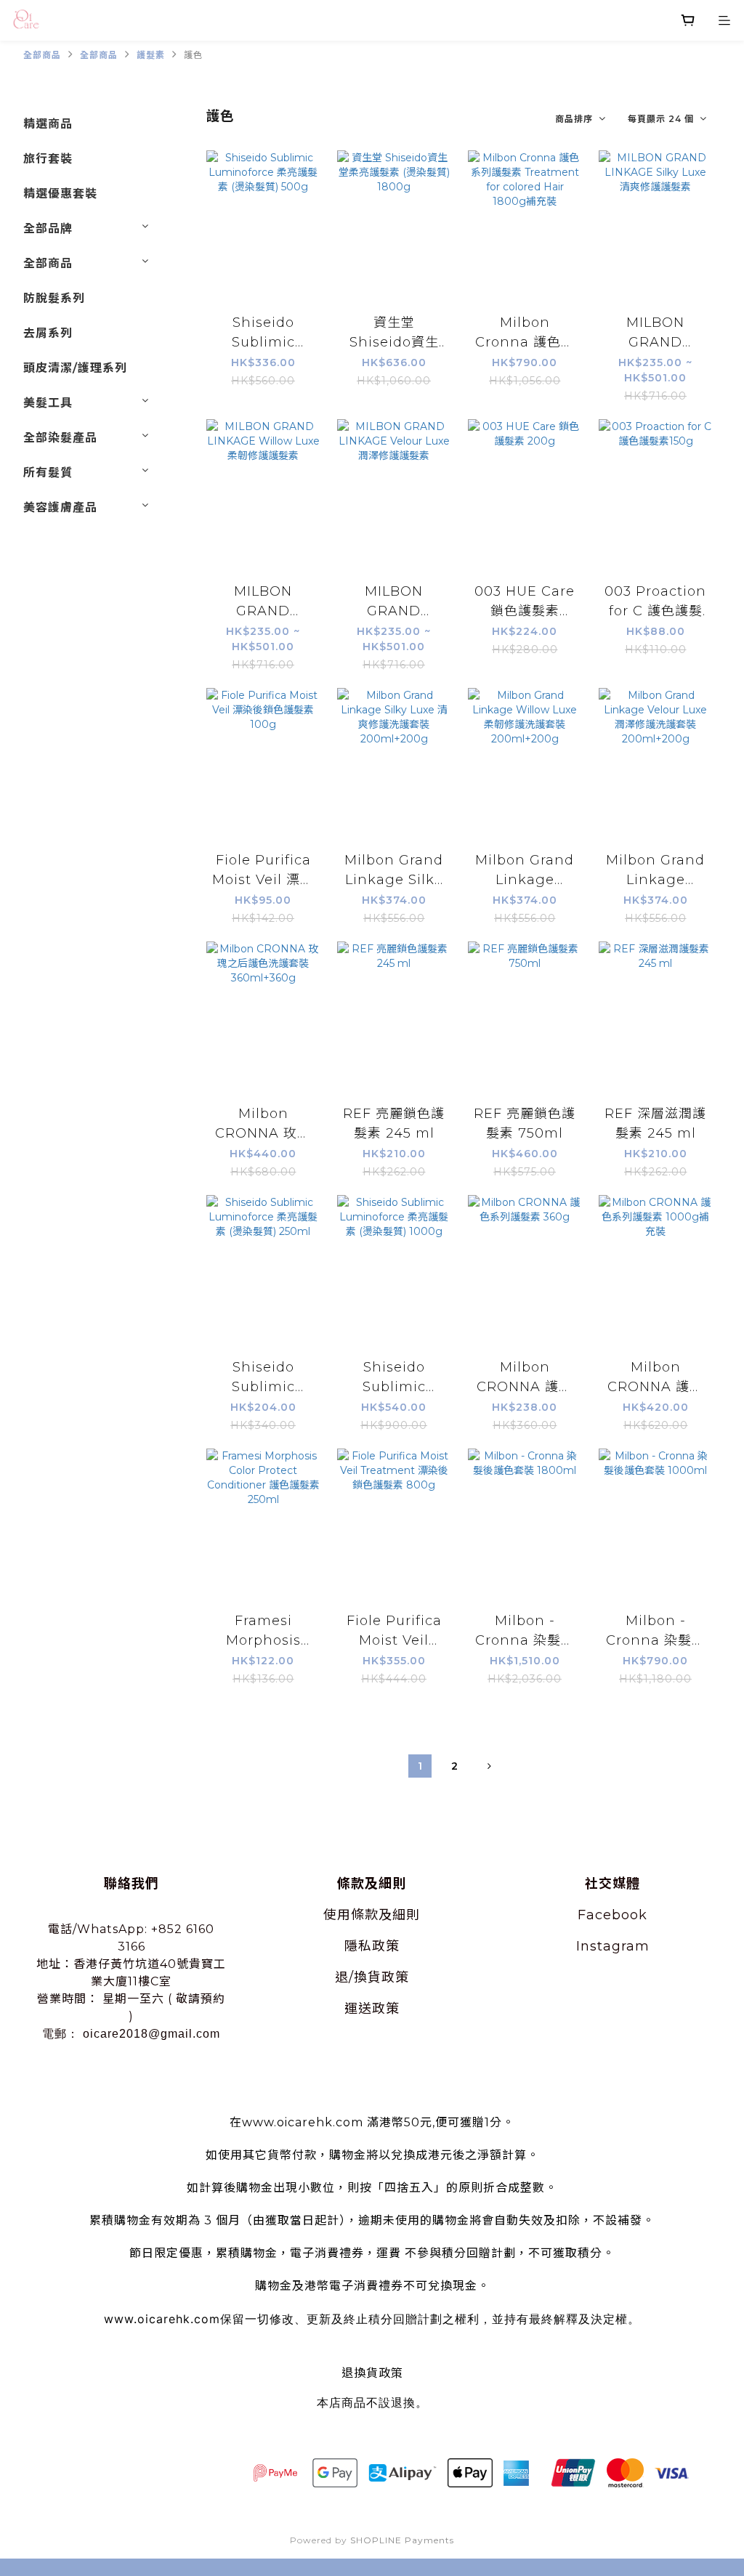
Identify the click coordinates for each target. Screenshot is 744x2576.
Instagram (613, 1946)
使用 (337, 1915)
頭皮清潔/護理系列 (75, 368)
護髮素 (151, 55)
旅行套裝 (48, 159)
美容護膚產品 (60, 507)
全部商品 (42, 55)
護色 (193, 55)
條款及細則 (385, 1915)
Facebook (612, 1915)
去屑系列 (48, 333)
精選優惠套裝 (60, 194)
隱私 (358, 1946)
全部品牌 (48, 228)
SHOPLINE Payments (402, 2540)
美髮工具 (48, 403)
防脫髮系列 (54, 298)
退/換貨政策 (372, 1977)
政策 (386, 1946)
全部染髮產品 (60, 438)
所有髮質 (48, 473)
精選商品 (48, 124)
